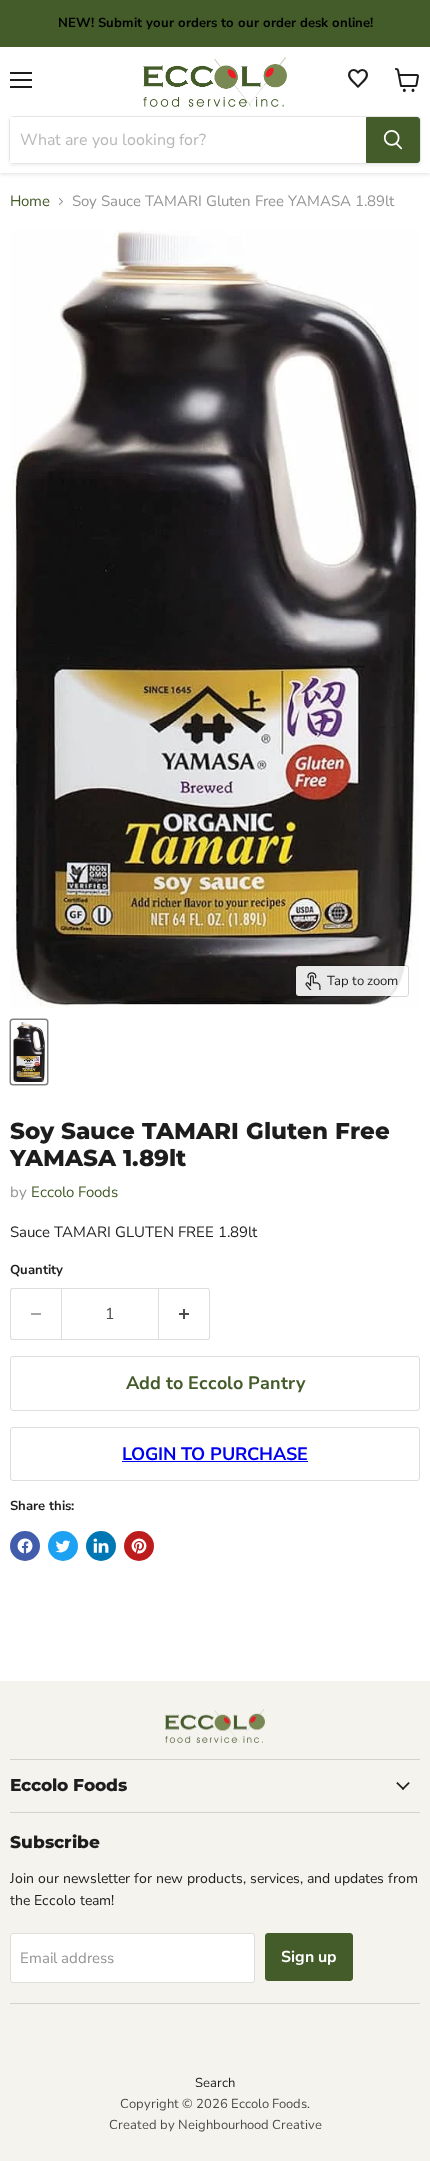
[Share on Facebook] (25, 1546)
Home (30, 201)
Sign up (309, 1957)
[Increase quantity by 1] (184, 1314)
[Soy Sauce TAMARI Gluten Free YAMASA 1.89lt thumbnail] (29, 1052)
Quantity (36, 1270)
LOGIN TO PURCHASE (215, 1454)
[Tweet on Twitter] (63, 1546)
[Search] (393, 140)
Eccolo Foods (74, 1192)
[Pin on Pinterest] (139, 1546)
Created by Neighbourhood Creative (215, 2125)
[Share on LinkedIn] (101, 1546)
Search (215, 2083)
